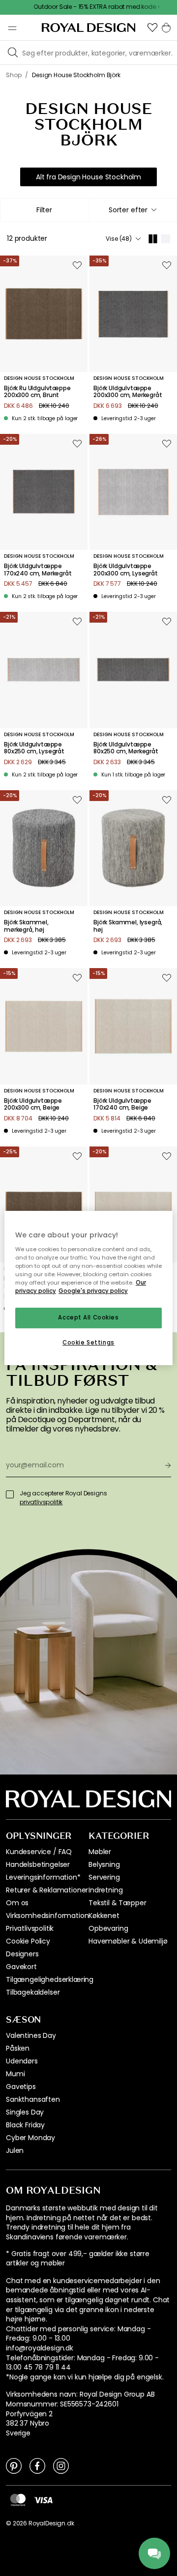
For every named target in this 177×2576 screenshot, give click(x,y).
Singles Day (25, 2112)
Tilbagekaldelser (33, 1992)
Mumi (15, 2074)
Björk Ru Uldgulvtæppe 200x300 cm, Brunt (37, 392)
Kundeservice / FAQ (39, 1852)
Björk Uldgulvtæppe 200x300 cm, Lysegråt (126, 570)
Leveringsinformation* (43, 1877)
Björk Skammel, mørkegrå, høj (26, 926)
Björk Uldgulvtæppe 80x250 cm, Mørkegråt (126, 748)
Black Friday (25, 2125)
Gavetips (21, 2087)
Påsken (18, 2048)
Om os (17, 1903)
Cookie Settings (88, 1343)
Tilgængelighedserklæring (50, 1979)
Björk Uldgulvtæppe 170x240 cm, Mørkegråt (38, 570)
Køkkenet (104, 1916)
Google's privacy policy (93, 1291)
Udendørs (22, 2061)
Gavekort (21, 1967)
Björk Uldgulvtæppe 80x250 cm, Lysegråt (34, 748)
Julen (15, 2150)
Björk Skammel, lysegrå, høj (128, 926)
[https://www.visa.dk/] (43, 2499)
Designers (22, 1954)
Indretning (105, 1890)
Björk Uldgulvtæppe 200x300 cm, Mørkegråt (128, 392)
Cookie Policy (28, 1941)
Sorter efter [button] (128, 210)
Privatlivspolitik (30, 1928)
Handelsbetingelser (38, 1864)
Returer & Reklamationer (47, 1890)
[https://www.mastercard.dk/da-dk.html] (18, 2500)
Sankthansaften (33, 2099)
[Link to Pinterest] (14, 2465)
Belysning (104, 1864)
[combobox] (133, 210)
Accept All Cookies (88, 1317)
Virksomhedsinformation (47, 1916)
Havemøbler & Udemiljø (128, 1941)
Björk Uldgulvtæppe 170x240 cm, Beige (122, 1104)
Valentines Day (31, 2035)
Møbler (100, 1852)
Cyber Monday (30, 2138)
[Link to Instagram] (61, 2465)
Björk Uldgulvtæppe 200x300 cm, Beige (33, 1104)
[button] (152, 28)
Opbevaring (108, 1928)
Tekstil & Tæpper (117, 1903)
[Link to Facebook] (37, 2465)
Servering (104, 1877)
